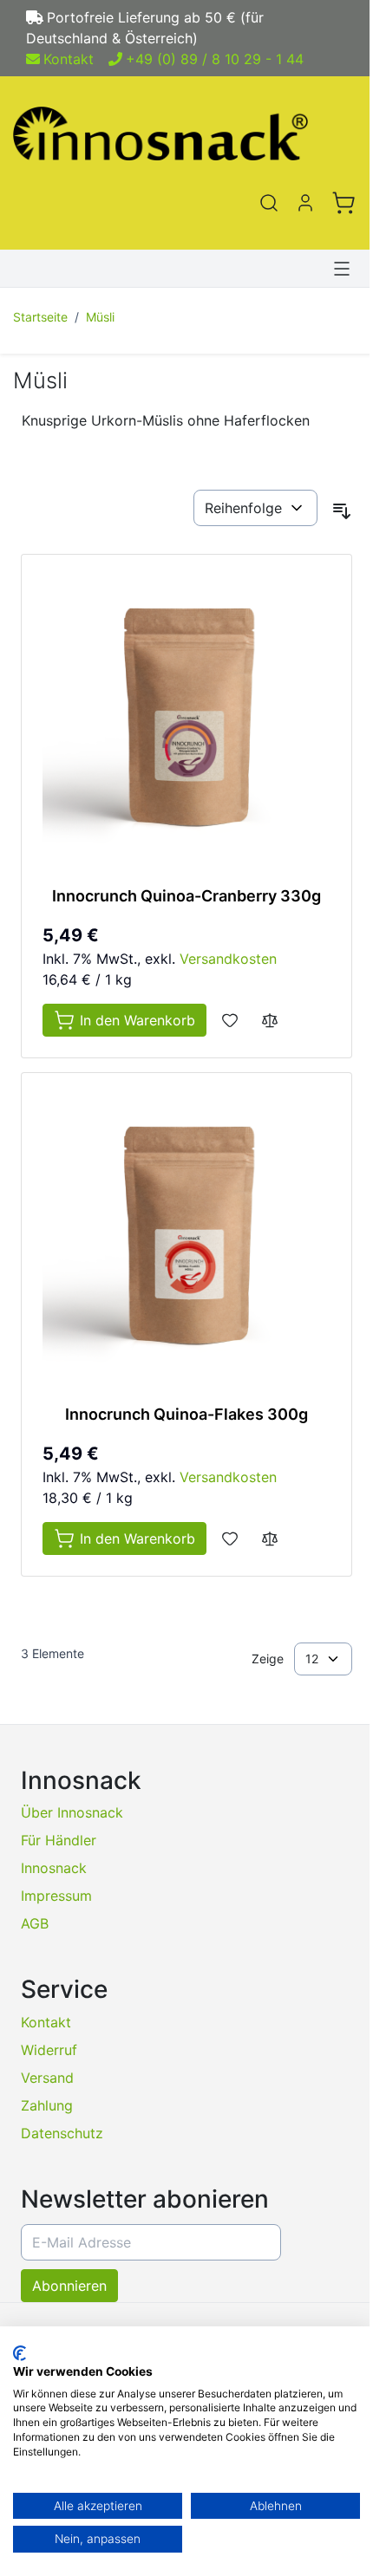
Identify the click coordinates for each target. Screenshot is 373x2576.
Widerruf (49, 2050)
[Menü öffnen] (342, 269)
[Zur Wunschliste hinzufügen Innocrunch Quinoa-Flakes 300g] (230, 1538)
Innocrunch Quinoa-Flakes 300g (186, 1414)
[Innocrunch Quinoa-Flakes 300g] (186, 1238)
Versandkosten (228, 959)
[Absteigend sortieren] (342, 511)
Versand (47, 2078)
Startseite (40, 317)
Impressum (56, 1896)
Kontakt (69, 59)
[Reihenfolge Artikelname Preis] (255, 508)
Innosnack (54, 1868)
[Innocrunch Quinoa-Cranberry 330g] (186, 719)
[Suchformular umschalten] (269, 203)
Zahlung (47, 2105)
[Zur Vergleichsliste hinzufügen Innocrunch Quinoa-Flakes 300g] (270, 1538)
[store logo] (186, 133)
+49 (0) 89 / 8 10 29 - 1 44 (215, 59)
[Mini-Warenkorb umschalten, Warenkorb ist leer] (344, 203)
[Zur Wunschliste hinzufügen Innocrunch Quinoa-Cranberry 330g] (230, 1020)
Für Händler (59, 1840)
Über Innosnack (72, 1812)
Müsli (100, 317)
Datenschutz (62, 2133)
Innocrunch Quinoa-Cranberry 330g (186, 896)
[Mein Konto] (305, 203)
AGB (35, 1923)
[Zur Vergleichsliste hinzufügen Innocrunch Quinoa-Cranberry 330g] (270, 1020)
